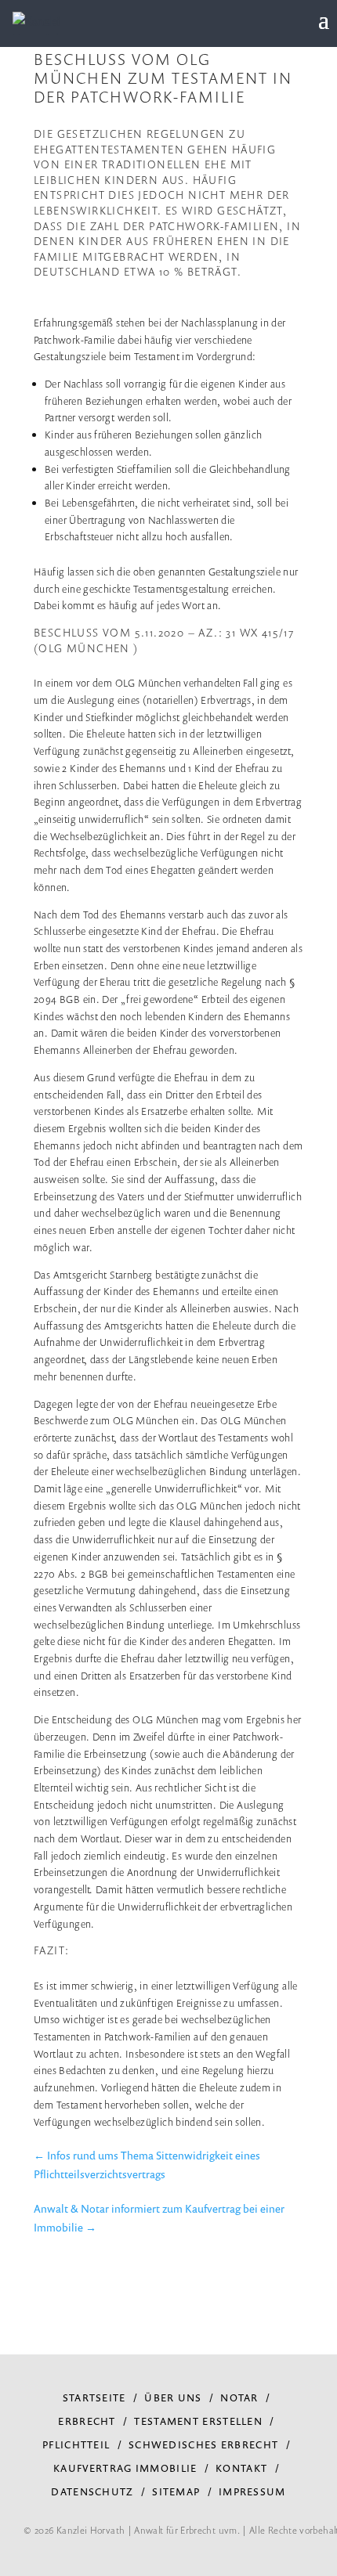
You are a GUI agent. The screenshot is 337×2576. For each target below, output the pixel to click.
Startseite (94, 2397)
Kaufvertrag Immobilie (125, 2468)
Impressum (252, 2491)
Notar (239, 2397)
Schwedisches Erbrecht (203, 2444)
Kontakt (241, 2468)
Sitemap (176, 2491)
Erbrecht (87, 2421)
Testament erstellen (198, 2421)
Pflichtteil (76, 2444)
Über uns (173, 2397)
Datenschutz (92, 2491)
